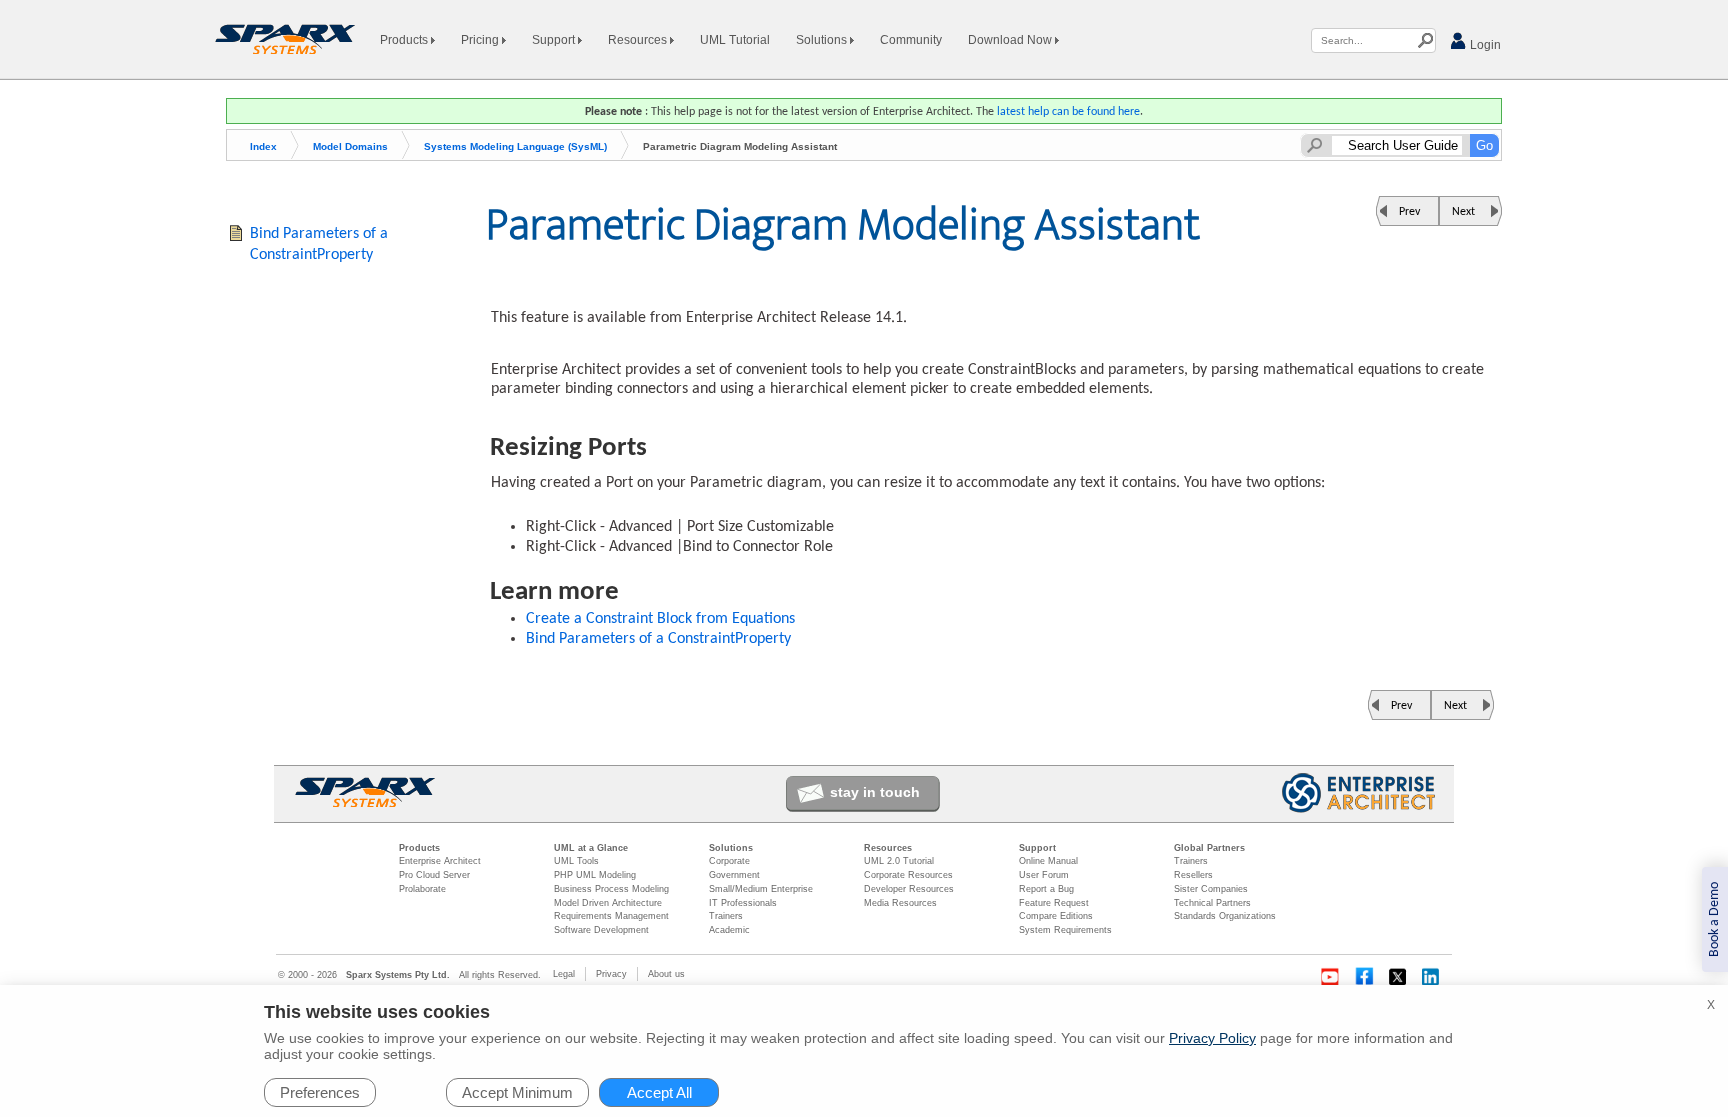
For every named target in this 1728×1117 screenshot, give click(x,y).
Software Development (601, 930)
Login (1484, 45)
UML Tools (576, 861)
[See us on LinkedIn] (1432, 977)
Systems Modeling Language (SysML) (515, 146)
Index (263, 146)
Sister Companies (1211, 889)
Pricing (481, 40)
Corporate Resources (908, 875)
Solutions (823, 40)
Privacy (611, 974)
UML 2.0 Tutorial (899, 861)
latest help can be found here (1068, 112)
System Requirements (1065, 930)
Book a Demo (1714, 919)
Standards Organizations (1225, 916)
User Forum (1044, 875)
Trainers (726, 916)
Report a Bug (1046, 889)
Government (734, 875)
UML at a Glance (591, 848)
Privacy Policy (1212, 1038)
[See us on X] (1398, 977)
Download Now (1011, 40)
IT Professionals (743, 903)
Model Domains (350, 146)
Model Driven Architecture (608, 903)
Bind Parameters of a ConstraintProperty (658, 639)
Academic (729, 930)
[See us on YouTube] (1330, 977)
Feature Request (1054, 903)
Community (911, 40)
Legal (564, 974)
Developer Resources (909, 889)
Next (1463, 212)
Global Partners (1209, 848)
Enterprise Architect (440, 861)
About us (666, 974)
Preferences (320, 1092)
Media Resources (900, 903)
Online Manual (1048, 861)
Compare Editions (1056, 916)
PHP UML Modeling (595, 875)
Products (405, 40)
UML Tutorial (735, 40)
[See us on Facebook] (1364, 977)
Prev (1409, 212)
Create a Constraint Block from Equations (660, 619)
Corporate (729, 861)
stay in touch (875, 792)
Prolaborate (422, 889)
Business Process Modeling (611, 889)
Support (555, 40)
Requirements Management (611, 916)
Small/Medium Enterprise (761, 889)
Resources (639, 40)
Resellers (1193, 875)
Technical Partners (1212, 903)
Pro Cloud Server (434, 875)
